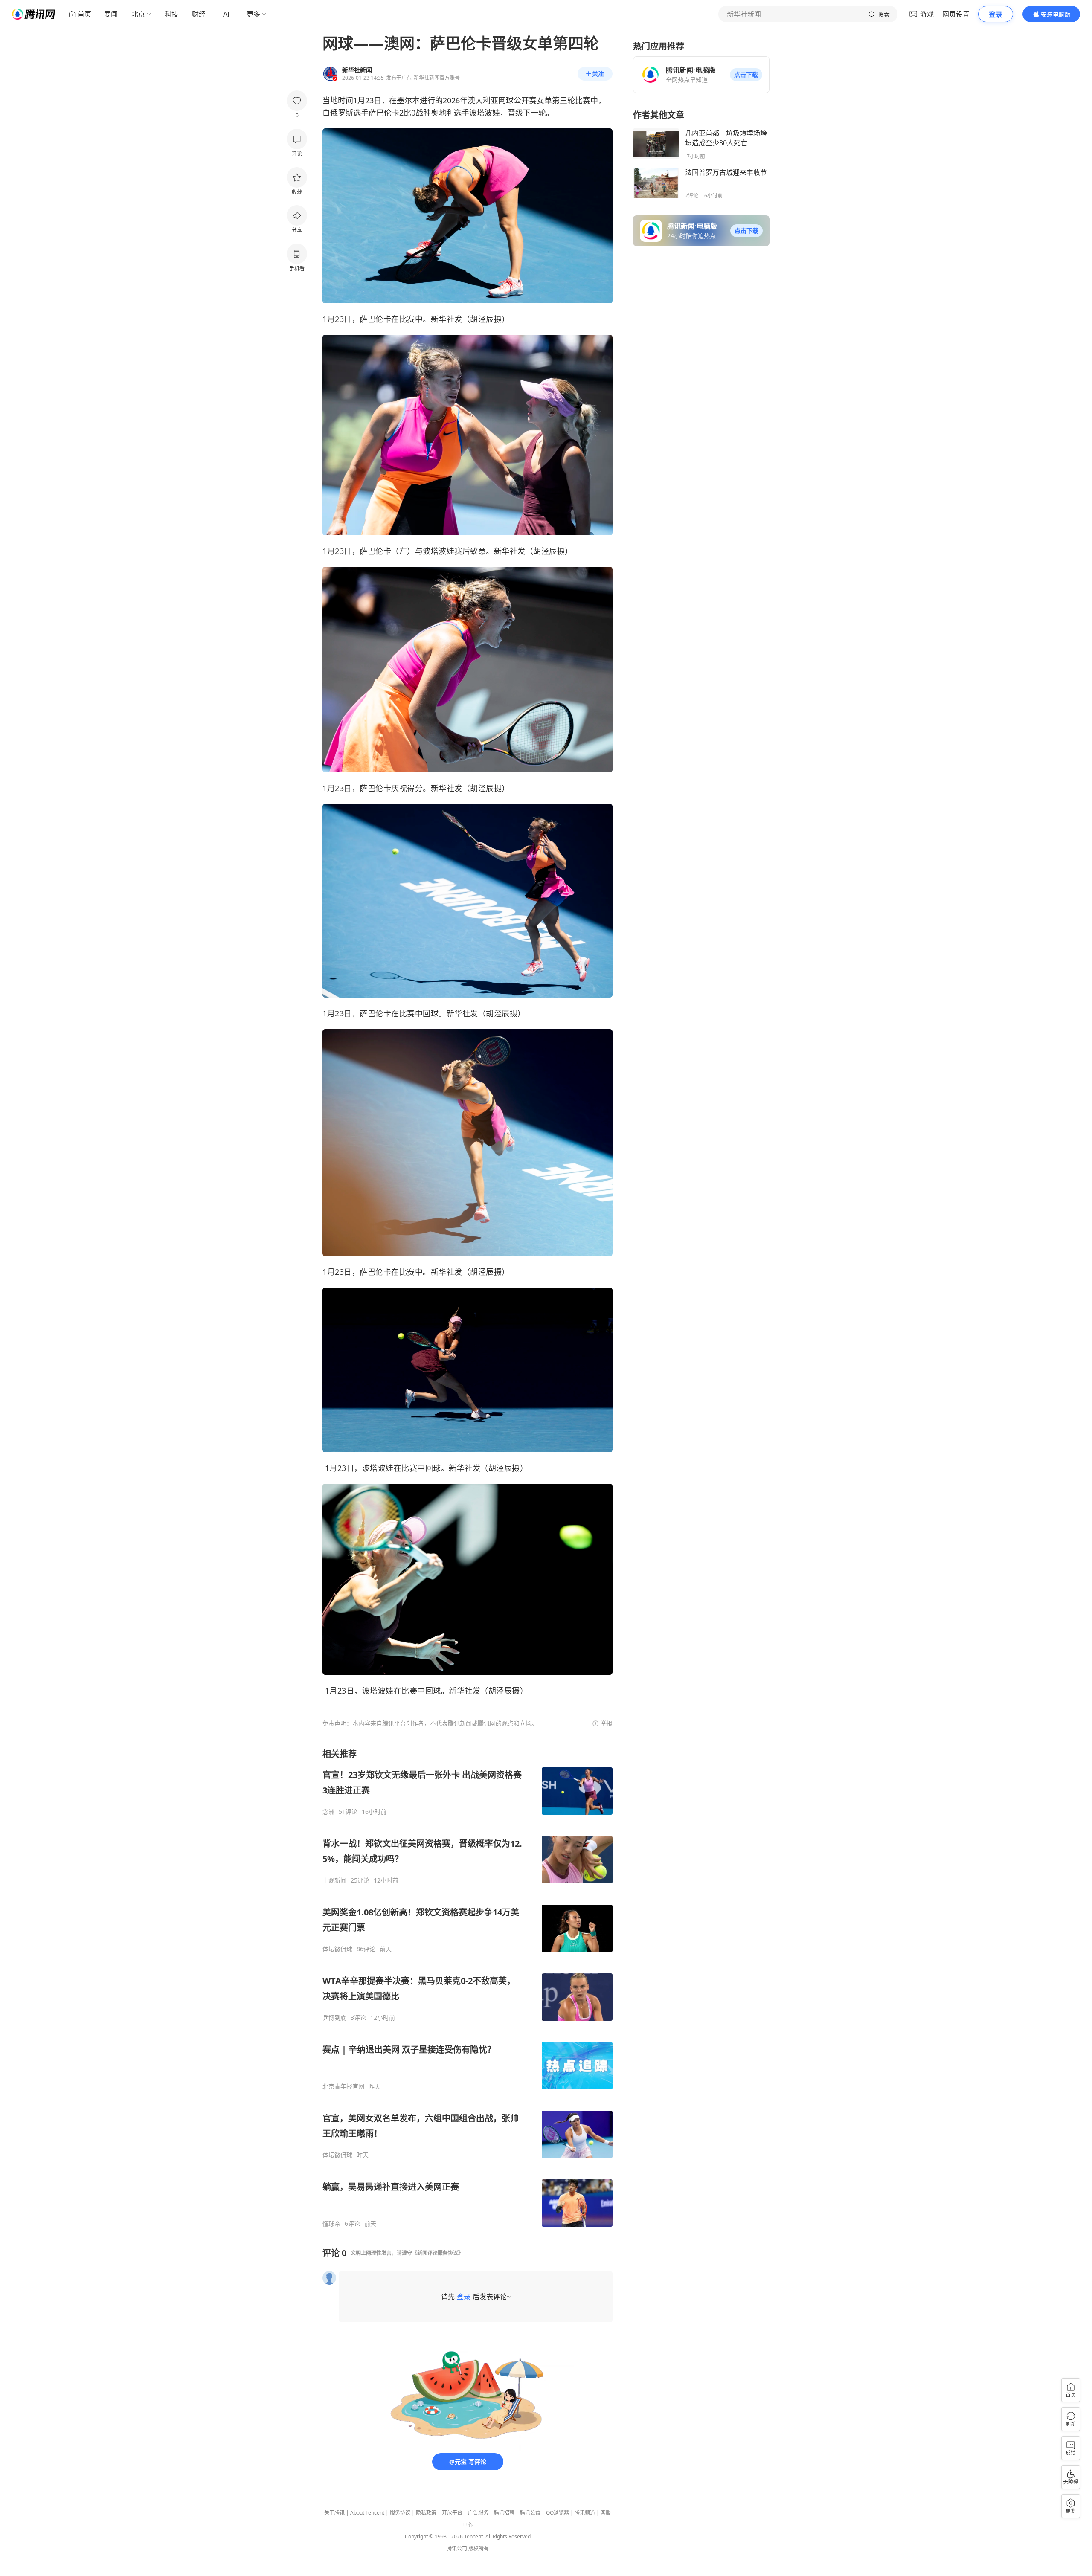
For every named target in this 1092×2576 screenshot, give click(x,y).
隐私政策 (426, 2513)
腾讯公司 (457, 2548)
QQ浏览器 (558, 2513)
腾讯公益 (530, 2513)
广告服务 (478, 2513)
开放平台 (452, 2513)
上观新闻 (334, 1880)
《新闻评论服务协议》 (438, 2253)
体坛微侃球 (337, 1949)
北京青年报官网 (343, 2086)
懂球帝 (331, 2224)
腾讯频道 (585, 2513)
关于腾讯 (334, 2513)
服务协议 (400, 2513)
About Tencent (367, 2513)
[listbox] (468, 1988)
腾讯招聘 (504, 2513)
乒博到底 (334, 2018)
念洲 (328, 1812)
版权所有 (479, 2548)
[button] (746, 75)
